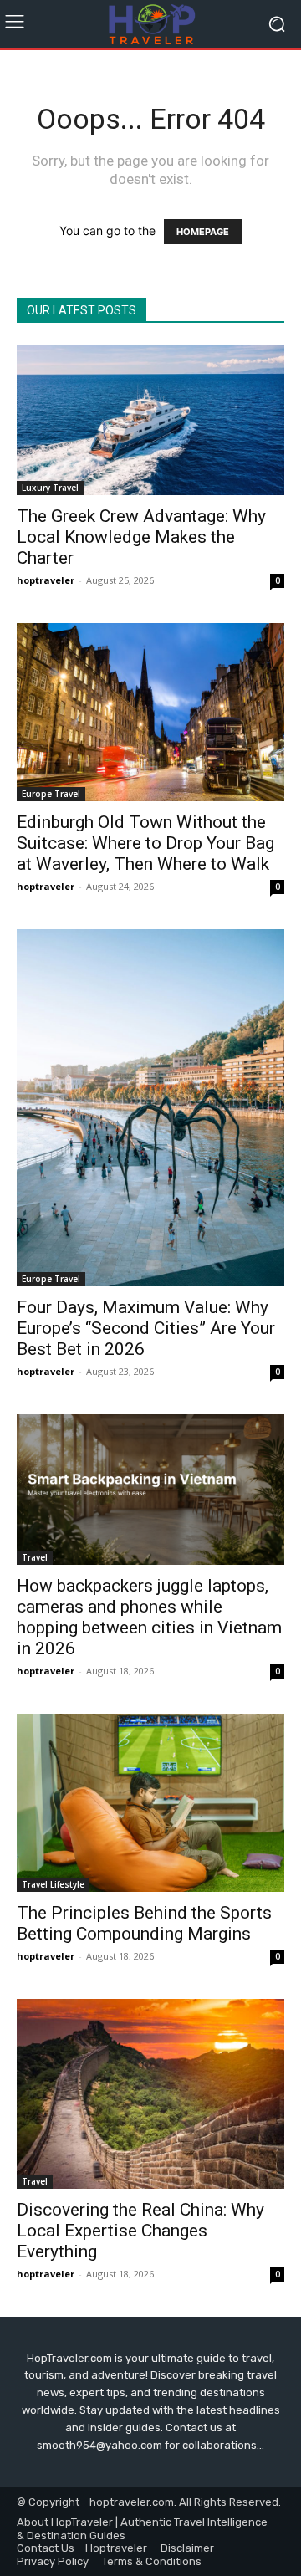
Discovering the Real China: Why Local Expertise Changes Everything (140, 2231)
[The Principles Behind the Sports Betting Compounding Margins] (150, 1803)
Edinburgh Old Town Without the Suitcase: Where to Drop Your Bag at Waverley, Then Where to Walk (145, 843)
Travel (35, 1557)
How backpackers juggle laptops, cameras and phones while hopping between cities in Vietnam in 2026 (149, 1617)
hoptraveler (46, 580)
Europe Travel (51, 794)
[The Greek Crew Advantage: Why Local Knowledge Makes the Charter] (150, 420)
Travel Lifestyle (53, 1884)
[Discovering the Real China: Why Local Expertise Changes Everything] (150, 2094)
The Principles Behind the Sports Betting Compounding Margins (144, 1923)
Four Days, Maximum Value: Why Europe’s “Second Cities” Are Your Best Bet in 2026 (146, 1328)
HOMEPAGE (203, 232)
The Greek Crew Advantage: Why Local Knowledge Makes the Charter (141, 537)
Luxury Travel (50, 488)
